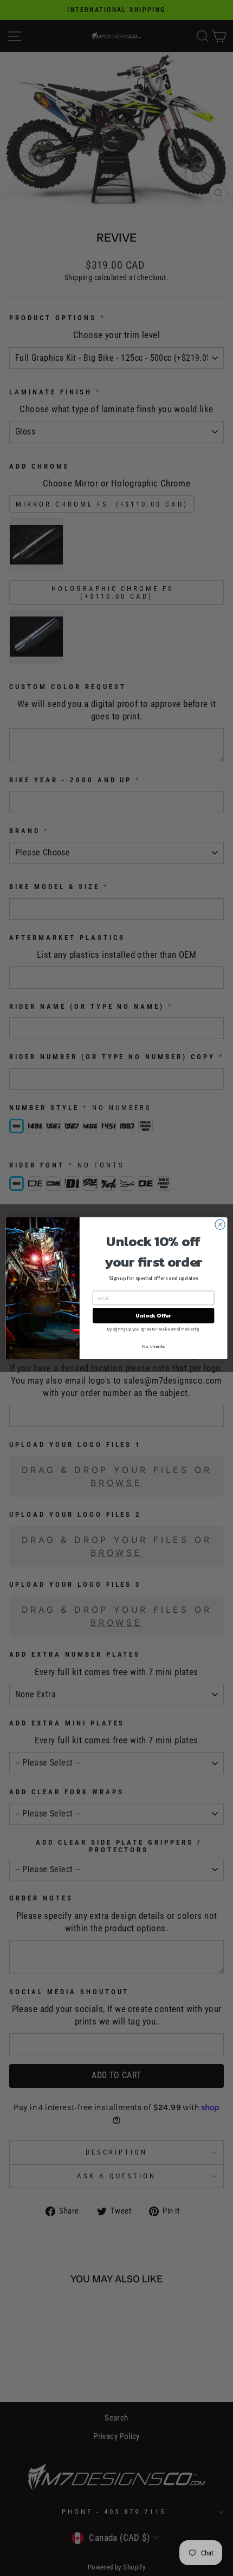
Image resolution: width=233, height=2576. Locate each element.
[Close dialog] (220, 1224)
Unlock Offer (153, 1315)
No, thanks (153, 1346)
